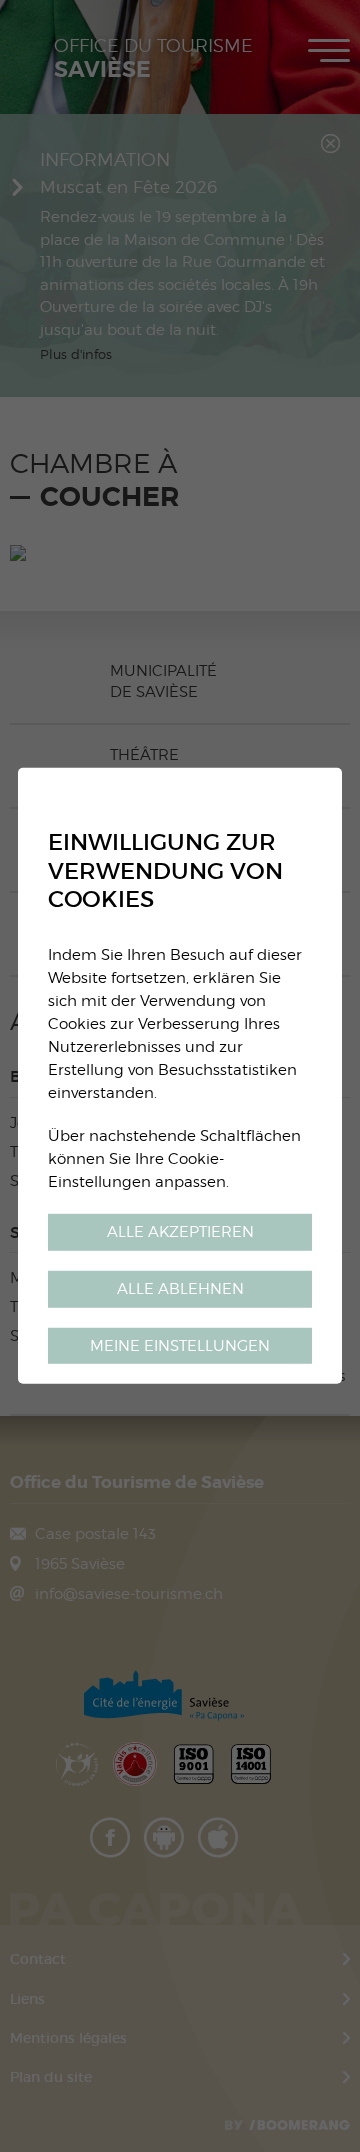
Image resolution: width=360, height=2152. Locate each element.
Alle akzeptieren (180, 1230)
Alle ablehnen (180, 1287)
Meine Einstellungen (180, 1344)
